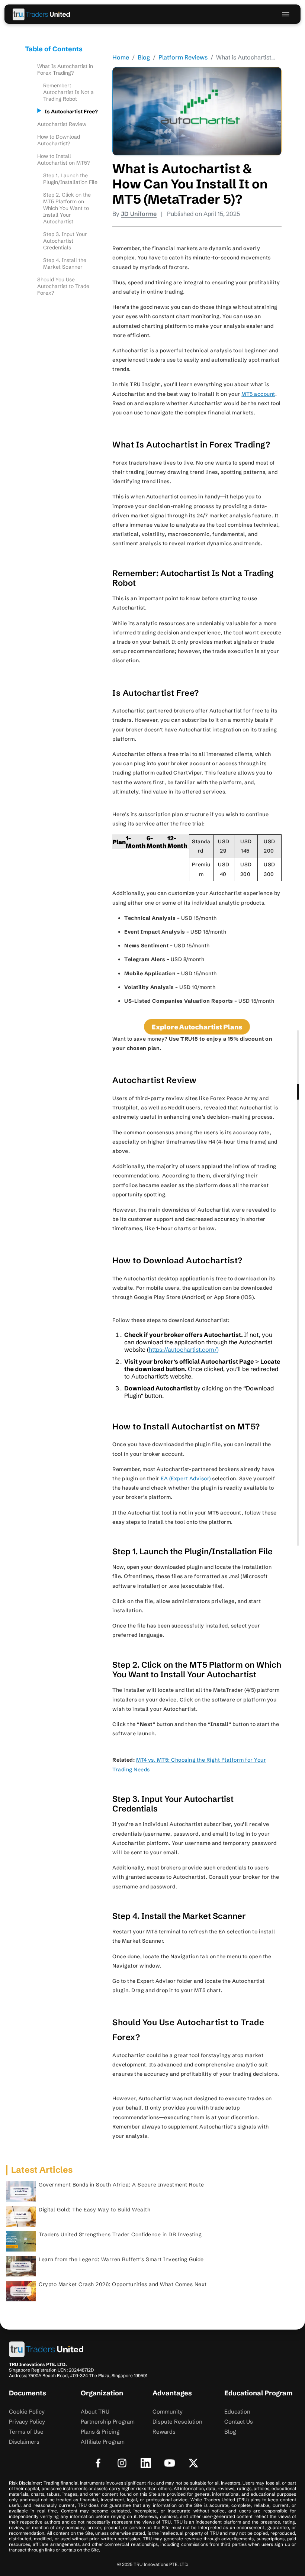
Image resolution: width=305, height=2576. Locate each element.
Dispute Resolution (177, 2422)
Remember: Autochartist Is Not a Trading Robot (68, 92)
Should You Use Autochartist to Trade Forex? (63, 286)
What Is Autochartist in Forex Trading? (65, 70)
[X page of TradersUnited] (193, 2463)
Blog (144, 57)
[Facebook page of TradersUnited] (98, 2463)
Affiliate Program (103, 2442)
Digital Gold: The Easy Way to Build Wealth (95, 2210)
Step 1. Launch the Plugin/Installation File (71, 179)
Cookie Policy (27, 2412)
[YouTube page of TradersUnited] (170, 2463)
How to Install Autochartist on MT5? (64, 159)
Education (237, 2412)
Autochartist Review (62, 124)
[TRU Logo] (42, 14)
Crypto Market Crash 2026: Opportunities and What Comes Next (123, 2284)
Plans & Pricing (100, 2432)
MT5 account (258, 394)
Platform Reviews (183, 57)
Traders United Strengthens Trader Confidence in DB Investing (120, 2234)
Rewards (164, 2432)
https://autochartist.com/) (184, 1350)
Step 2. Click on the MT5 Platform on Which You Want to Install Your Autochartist (67, 208)
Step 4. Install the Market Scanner (65, 264)
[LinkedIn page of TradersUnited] (146, 2463)
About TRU (95, 2412)
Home (121, 57)
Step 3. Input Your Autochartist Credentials (65, 241)
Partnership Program (108, 2422)
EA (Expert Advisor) (186, 1478)
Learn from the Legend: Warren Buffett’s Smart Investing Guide (121, 2259)
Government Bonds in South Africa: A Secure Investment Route (121, 2185)
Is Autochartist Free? (72, 111)
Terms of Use (26, 2432)
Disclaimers (24, 2442)
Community (168, 2412)
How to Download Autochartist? (59, 140)
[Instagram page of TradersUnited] (122, 2463)
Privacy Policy (27, 2422)
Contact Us (239, 2422)
